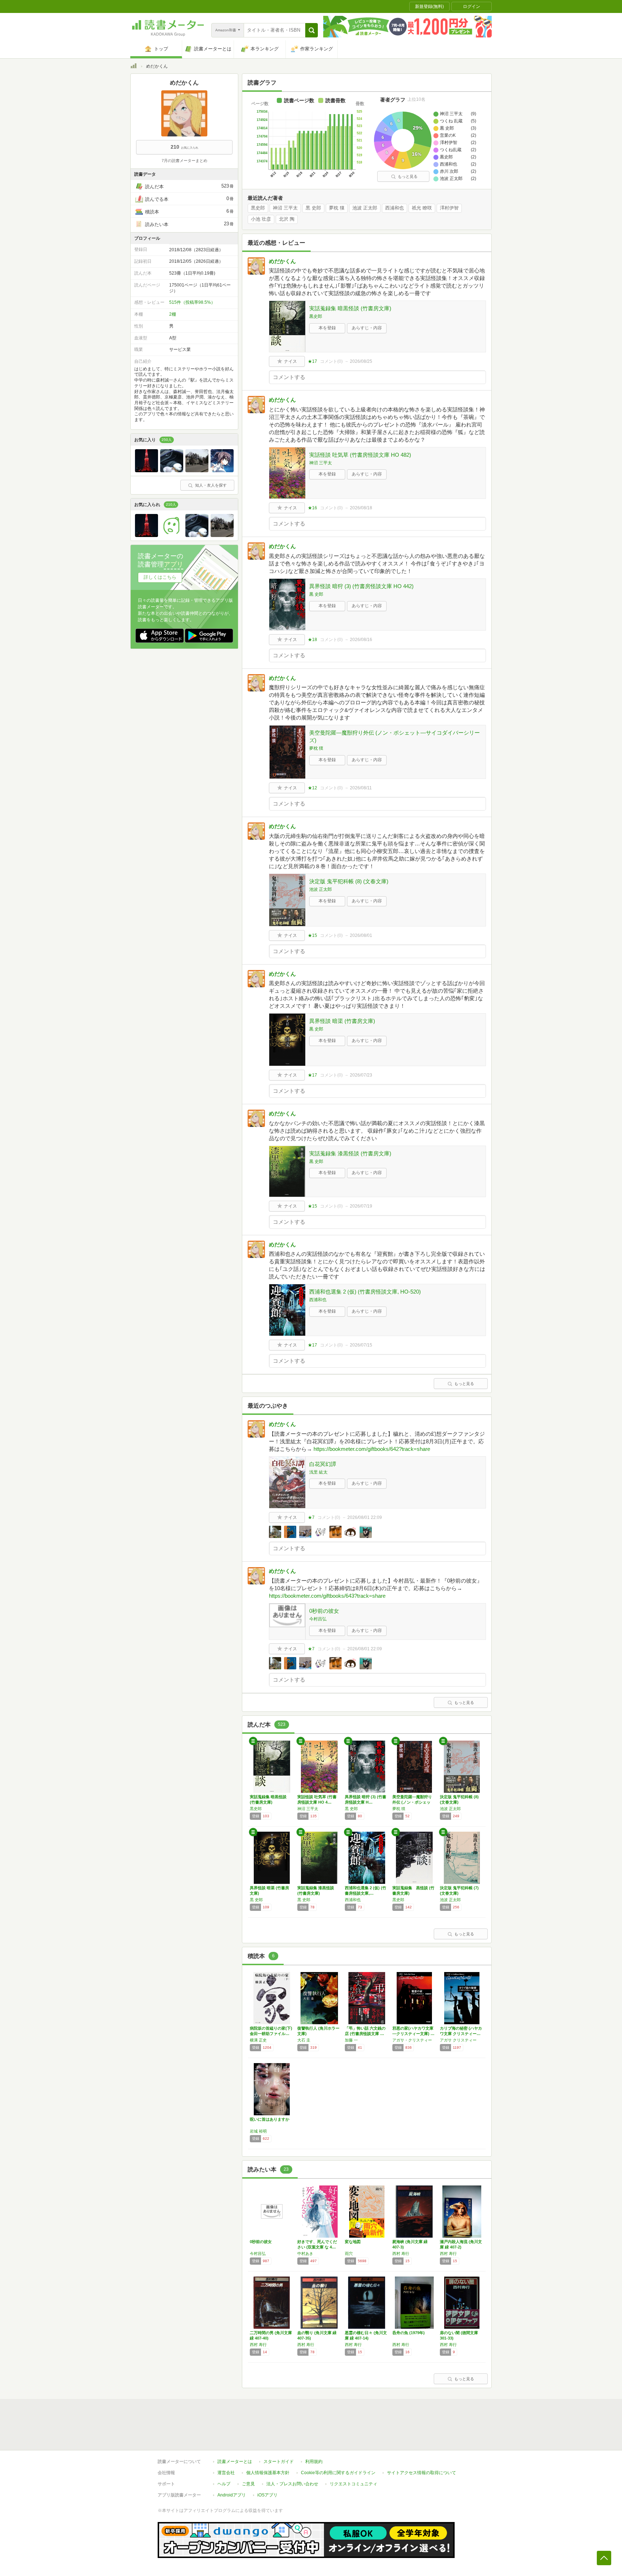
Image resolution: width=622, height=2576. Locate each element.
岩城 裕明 (258, 2131)
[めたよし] (172, 535)
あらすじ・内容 (367, 328)
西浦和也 (395, 208)
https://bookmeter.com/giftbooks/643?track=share (327, 1596)
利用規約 (314, 2462)
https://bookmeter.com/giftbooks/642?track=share (372, 1449)
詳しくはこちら (160, 577)
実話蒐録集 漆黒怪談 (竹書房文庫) (350, 1153)
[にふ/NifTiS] (222, 470)
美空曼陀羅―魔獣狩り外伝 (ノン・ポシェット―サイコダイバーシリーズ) (395, 736)
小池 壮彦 (261, 219)
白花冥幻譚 (323, 1464)
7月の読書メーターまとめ (184, 161)
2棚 (173, 314)
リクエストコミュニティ (353, 2484)
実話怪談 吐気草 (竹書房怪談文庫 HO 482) (360, 455)
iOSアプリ (267, 2495)
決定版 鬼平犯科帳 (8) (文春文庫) (349, 881)
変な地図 (353, 2242)
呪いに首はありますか (270, 2119)
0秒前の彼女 (324, 1611)
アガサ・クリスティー (412, 2040)
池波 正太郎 (365, 208)
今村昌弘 (318, 1619)
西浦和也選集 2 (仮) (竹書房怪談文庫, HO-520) (365, 1292)
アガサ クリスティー (458, 2040)
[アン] (172, 470)
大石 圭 (304, 2040)
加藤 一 (351, 2040)
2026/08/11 (361, 788)
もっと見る (408, 176)
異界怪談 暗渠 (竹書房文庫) (342, 1021)
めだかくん (282, 261)
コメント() (331, 361)
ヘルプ (224, 2484)
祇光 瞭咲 (422, 208)
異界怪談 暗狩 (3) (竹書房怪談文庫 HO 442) (361, 586)
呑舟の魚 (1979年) (409, 2333)
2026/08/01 (361, 935)
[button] (312, 30)
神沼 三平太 (285, 208)
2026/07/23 (361, 1075)
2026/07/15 (361, 1345)
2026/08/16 (361, 640)
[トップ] (134, 67)
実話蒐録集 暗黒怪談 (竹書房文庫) (350, 308)
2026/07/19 (361, 1206)
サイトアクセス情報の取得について (422, 2473)
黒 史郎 (313, 208)
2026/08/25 (361, 361)
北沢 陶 (287, 219)
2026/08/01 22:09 (365, 1517)
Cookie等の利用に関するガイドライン (338, 2473)
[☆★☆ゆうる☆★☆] (147, 470)
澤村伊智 (449, 208)
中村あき (305, 2254)
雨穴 (349, 2254)
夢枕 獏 (337, 208)
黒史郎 (258, 208)
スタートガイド (279, 2462)
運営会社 (226, 2473)
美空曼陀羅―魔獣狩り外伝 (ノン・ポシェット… (412, 1802)
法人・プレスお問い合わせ (292, 2484)
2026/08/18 (361, 508)
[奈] (197, 470)
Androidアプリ (232, 2495)
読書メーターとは (235, 2462)
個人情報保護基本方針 (268, 2473)
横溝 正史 (258, 2040)
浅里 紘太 (318, 1472)
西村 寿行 (401, 2254)
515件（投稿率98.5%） (192, 302)
